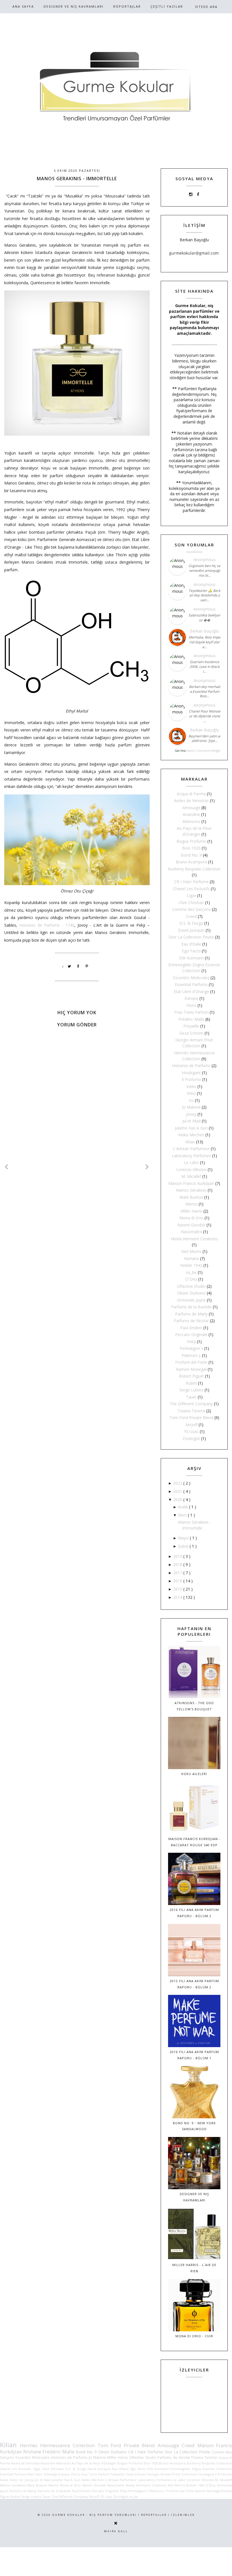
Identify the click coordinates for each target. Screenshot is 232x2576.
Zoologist (191, 1438)
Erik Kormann (191, 958)
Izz (191, 1100)
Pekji (191, 1342)
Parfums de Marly (191, 1314)
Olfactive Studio (191, 1286)
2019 (178, 1556)
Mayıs (184, 1538)
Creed (191, 916)
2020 (178, 1499)
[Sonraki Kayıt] (7, 1167)
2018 (178, 1564)
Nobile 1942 (191, 1265)
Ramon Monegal (191, 1369)
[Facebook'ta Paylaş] (78, 966)
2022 (178, 1483)
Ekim (183, 1515)
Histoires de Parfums (191, 1066)
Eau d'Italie (191, 944)
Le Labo (191, 1162)
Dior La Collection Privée (191, 937)
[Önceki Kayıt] (147, 1167)
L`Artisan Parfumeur (191, 1149)
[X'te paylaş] (70, 966)
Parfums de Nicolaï (191, 1321)
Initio (191, 1093)
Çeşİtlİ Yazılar (167, 6)
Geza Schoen (191, 1033)
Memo (191, 1204)
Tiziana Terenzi (191, 1411)
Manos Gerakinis (191, 1190)
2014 (178, 1597)
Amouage (191, 808)
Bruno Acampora (191, 862)
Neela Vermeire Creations (194, 1239)
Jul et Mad (191, 1121)
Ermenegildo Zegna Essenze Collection (201, 2469)
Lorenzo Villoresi (191, 1169)
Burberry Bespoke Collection (194, 869)
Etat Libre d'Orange (191, 991)
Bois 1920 (191, 848)
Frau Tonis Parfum (191, 1012)
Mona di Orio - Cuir (194, 2336)
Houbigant (191, 1073)
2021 (178, 1491)
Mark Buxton (191, 1197)
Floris (191, 1005)
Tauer (191, 1397)
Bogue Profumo (191, 841)
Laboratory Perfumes (191, 1156)
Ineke (191, 1086)
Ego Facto (191, 951)
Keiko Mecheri (191, 1135)
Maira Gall (116, 2531)
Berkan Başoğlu (204, 631)
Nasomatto (191, 1232)
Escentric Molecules (191, 978)
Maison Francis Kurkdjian (191, 1183)
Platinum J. (191, 1355)
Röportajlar (127, 6)
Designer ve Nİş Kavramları (74, 6)
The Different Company (191, 1404)
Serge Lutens (191, 1390)
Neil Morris (191, 1251)
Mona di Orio (191, 1218)
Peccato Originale (191, 1334)
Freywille (191, 1026)
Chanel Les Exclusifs (191, 889)
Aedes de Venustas (191, 801)
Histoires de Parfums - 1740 (47, 925)
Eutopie (191, 998)
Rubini (191, 1383)
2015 (178, 1589)
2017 (178, 1573)
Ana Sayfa (23, 6)
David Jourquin (191, 930)
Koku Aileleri (194, 1774)
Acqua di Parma (191, 794)
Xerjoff (191, 1425)
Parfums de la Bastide (191, 1307)
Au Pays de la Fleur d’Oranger (94, 2463)
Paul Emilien (191, 1328)
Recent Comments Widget (203, 751)
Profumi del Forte (191, 1362)
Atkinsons (191, 821)
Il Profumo (191, 1079)
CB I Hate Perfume (191, 882)
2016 (178, 1581)
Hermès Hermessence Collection (57, 2445)
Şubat (184, 1546)
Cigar (191, 895)
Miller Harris (191, 1211)
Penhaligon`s (191, 1348)
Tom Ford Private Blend (191, 1418)
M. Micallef (191, 1176)
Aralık (183, 1507)
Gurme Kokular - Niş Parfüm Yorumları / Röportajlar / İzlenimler (123, 2515)
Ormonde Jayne (191, 1300)
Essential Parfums (191, 984)
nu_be (191, 1272)
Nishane (191, 1258)
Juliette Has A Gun (191, 1128)
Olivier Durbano (191, 1293)
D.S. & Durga (191, 923)
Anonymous (205, 560)
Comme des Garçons (191, 909)
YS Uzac (191, 1431)
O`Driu (191, 1279)
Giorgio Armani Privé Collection (172, 2474)
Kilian (190, 1142)
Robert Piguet (191, 1376)
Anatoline (191, 814)
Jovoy (191, 1114)
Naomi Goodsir (191, 1225)
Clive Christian (191, 903)
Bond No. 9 (191, 855)
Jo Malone (191, 1107)
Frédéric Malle (191, 1019)
